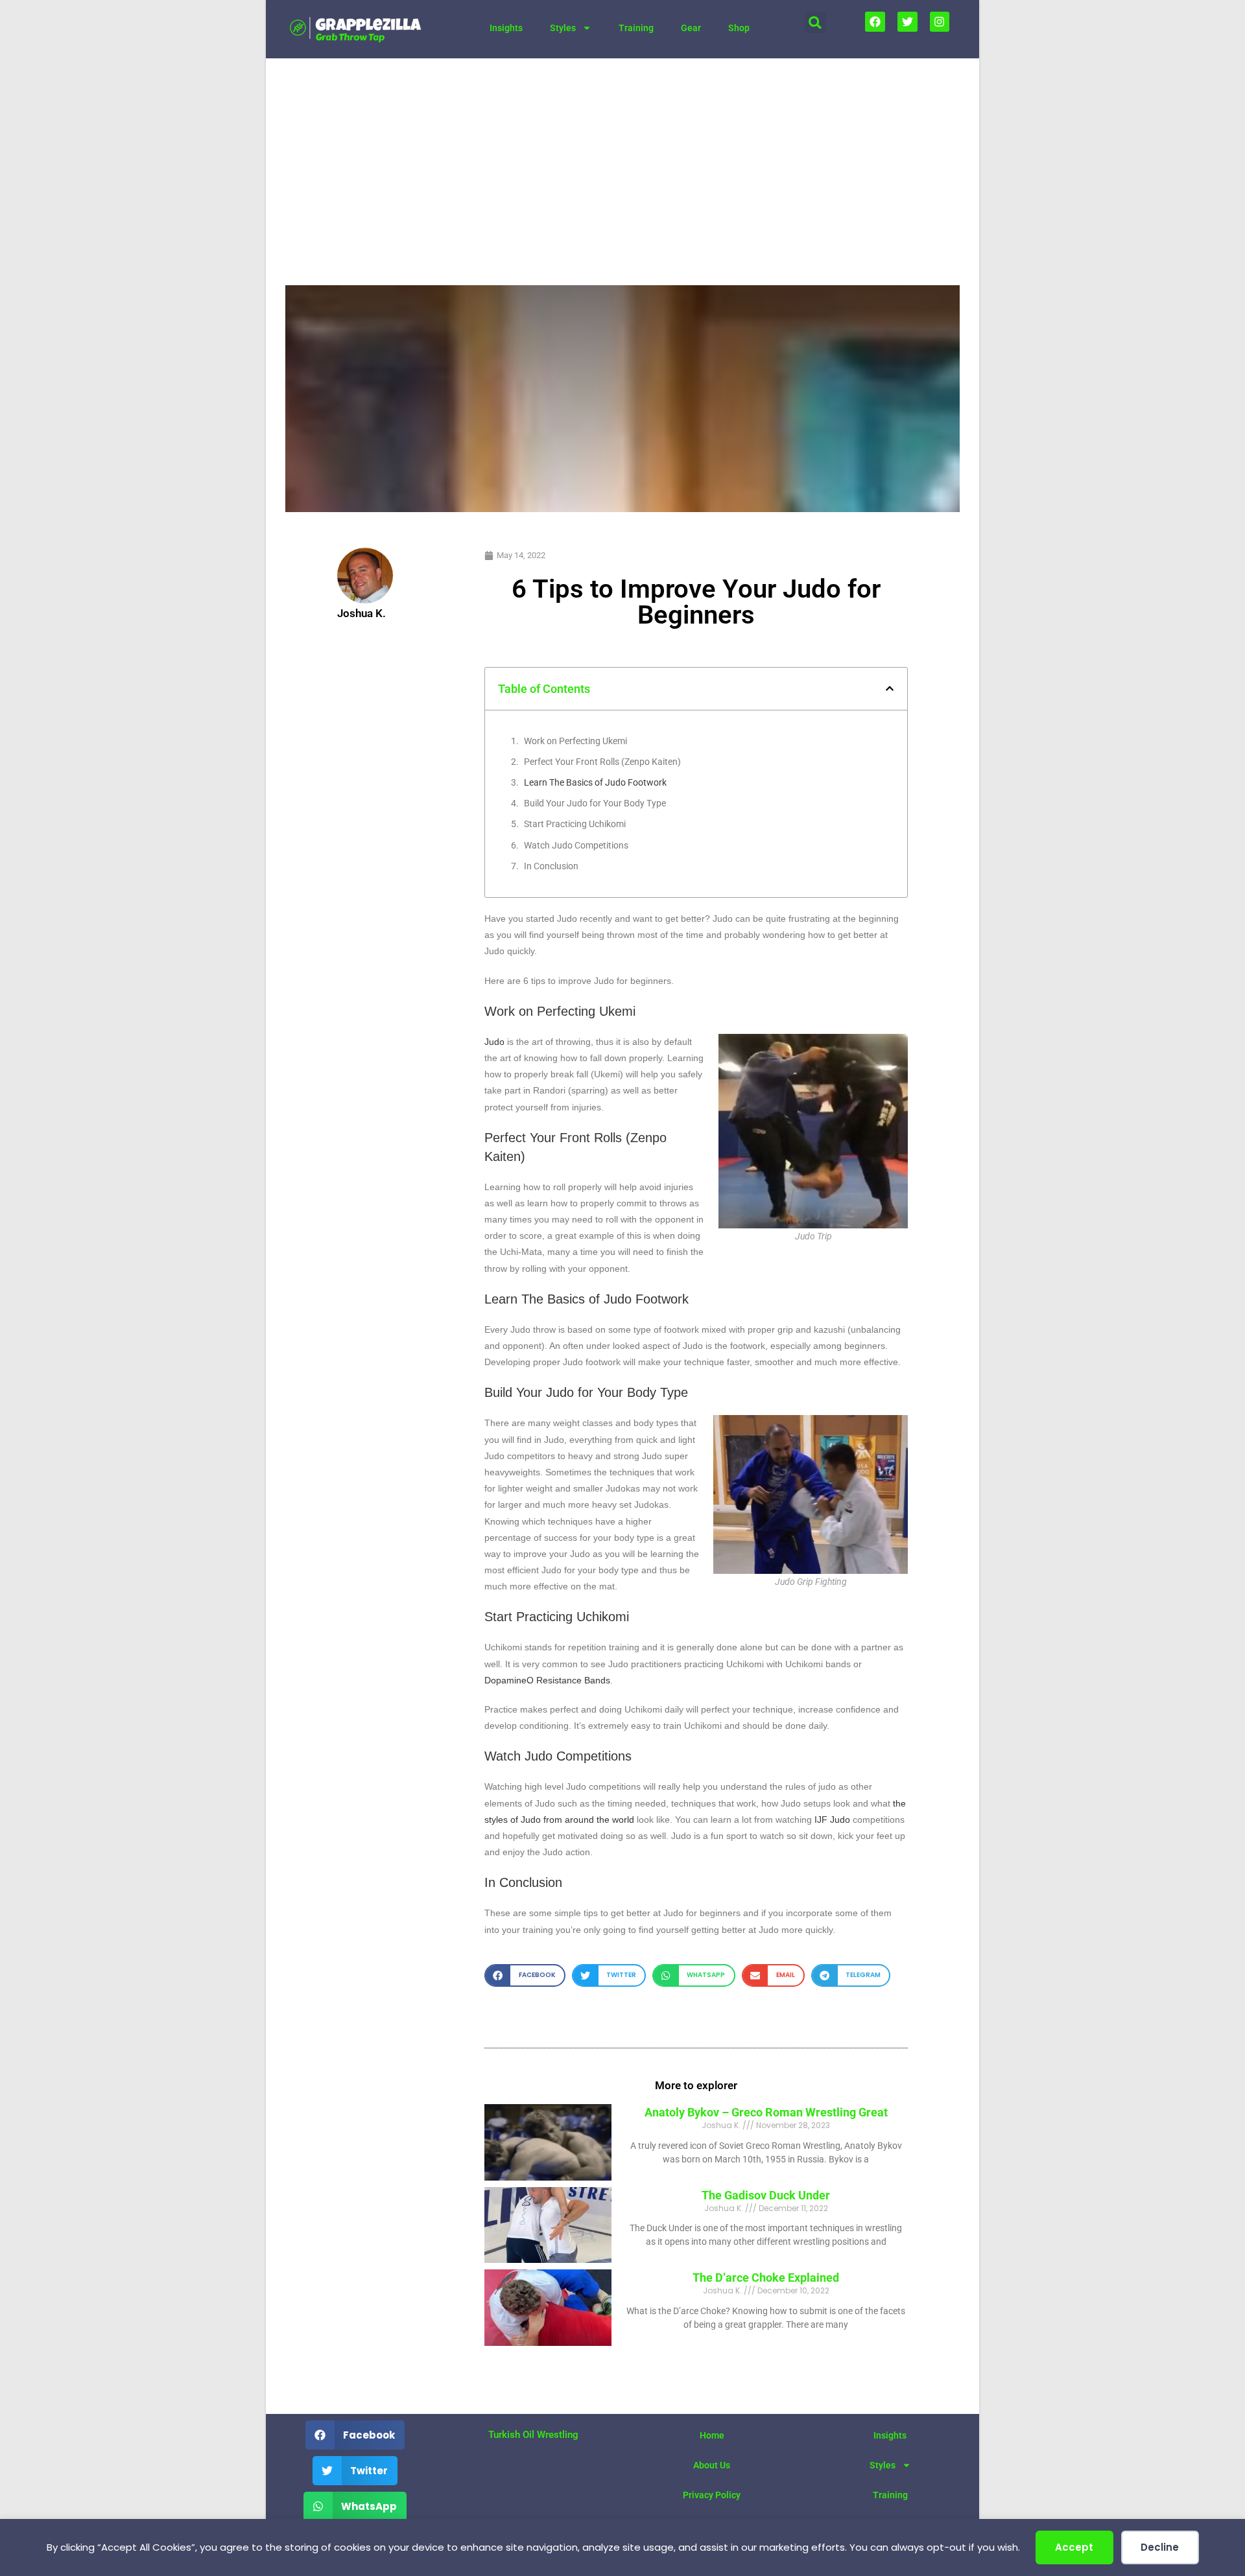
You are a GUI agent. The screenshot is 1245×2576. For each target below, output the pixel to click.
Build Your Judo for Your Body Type (595, 803)
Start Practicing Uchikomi (575, 824)
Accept (1074, 2547)
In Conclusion (551, 866)
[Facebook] (875, 22)
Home (712, 2435)
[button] (815, 22)
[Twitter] (907, 22)
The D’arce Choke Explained (766, 2277)
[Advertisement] (622, 156)
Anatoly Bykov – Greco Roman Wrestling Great (766, 2112)
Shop (739, 28)
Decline (1160, 2547)
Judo (494, 1042)
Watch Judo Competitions (576, 845)
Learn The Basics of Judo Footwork (595, 782)
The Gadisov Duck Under (766, 2195)
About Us (712, 2465)
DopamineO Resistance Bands (547, 1680)
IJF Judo (832, 1820)
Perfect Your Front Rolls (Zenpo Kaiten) (602, 762)
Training (636, 28)
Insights (506, 28)
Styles (563, 28)
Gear (691, 28)
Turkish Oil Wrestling (533, 2435)
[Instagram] (940, 22)
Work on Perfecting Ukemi (575, 741)
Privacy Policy (712, 2495)
